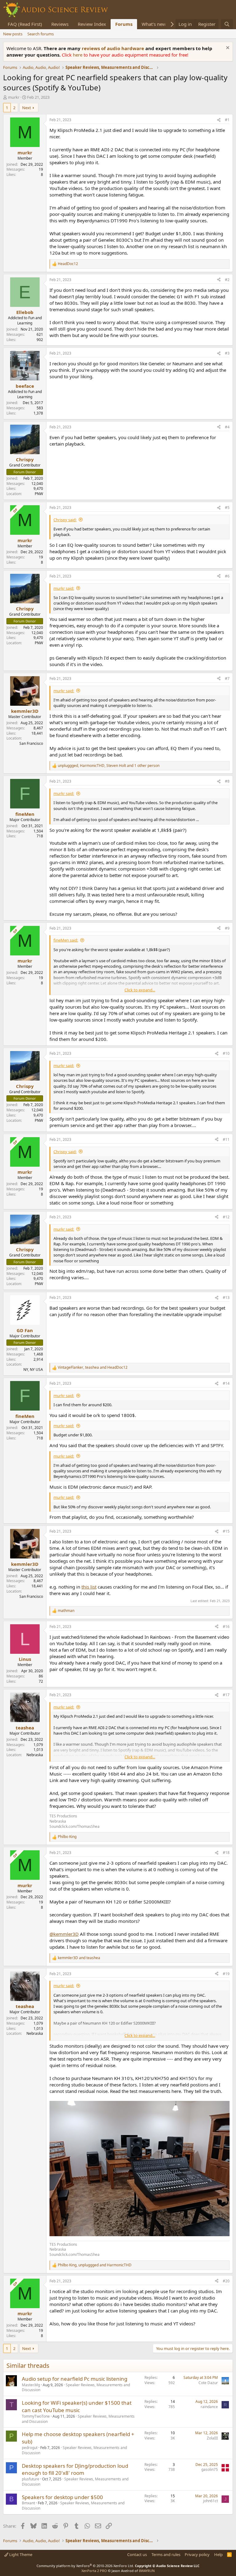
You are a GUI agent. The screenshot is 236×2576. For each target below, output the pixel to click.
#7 (227, 679)
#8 (227, 781)
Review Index (92, 24)
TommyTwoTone (36, 2416)
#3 (227, 353)
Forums (124, 24)
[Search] (227, 24)
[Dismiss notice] (227, 48)
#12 (226, 1217)
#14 (226, 1383)
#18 (226, 1853)
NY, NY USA (33, 1369)
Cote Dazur (208, 2383)
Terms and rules (166, 2554)
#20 (226, 2281)
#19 (226, 1974)
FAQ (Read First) (25, 24)
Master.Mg (31, 2385)
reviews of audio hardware (114, 48)
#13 (226, 1298)
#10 (226, 1053)
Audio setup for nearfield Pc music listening (75, 2379)
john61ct (210, 2501)
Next (27, 108)
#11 (226, 1139)
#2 (227, 280)
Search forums (41, 34)
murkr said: (64, 588)
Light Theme (20, 2554)
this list (89, 1587)
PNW (39, 494)
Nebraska (35, 1755)
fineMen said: (66, 940)
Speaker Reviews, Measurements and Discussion (76, 2387)
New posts (13, 34)
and (79, 1958)
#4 (227, 427)
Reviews (60, 24)
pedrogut (30, 2448)
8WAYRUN (147, 2571)
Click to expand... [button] (140, 990)
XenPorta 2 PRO (94, 2571)
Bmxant (28, 2503)
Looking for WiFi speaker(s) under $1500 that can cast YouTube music (77, 2406)
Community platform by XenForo (85, 2566)
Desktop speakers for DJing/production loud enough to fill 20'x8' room (75, 2469)
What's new (154, 24)
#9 (227, 928)
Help (218, 2554)
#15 (226, 1531)
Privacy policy (197, 2554)
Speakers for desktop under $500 (62, 2497)
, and (93, 1367)
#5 (227, 508)
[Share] (219, 120)
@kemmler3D (64, 1934)
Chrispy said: (65, 520)
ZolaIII (212, 2438)
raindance (209, 2407)
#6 (227, 576)
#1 (227, 120)
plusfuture (31, 2479)
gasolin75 (210, 2469)
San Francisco (31, 743)
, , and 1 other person (109, 766)
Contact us (137, 2554)
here (78, 55)
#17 (226, 1695)
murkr (14, 97)
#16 (226, 1627)
